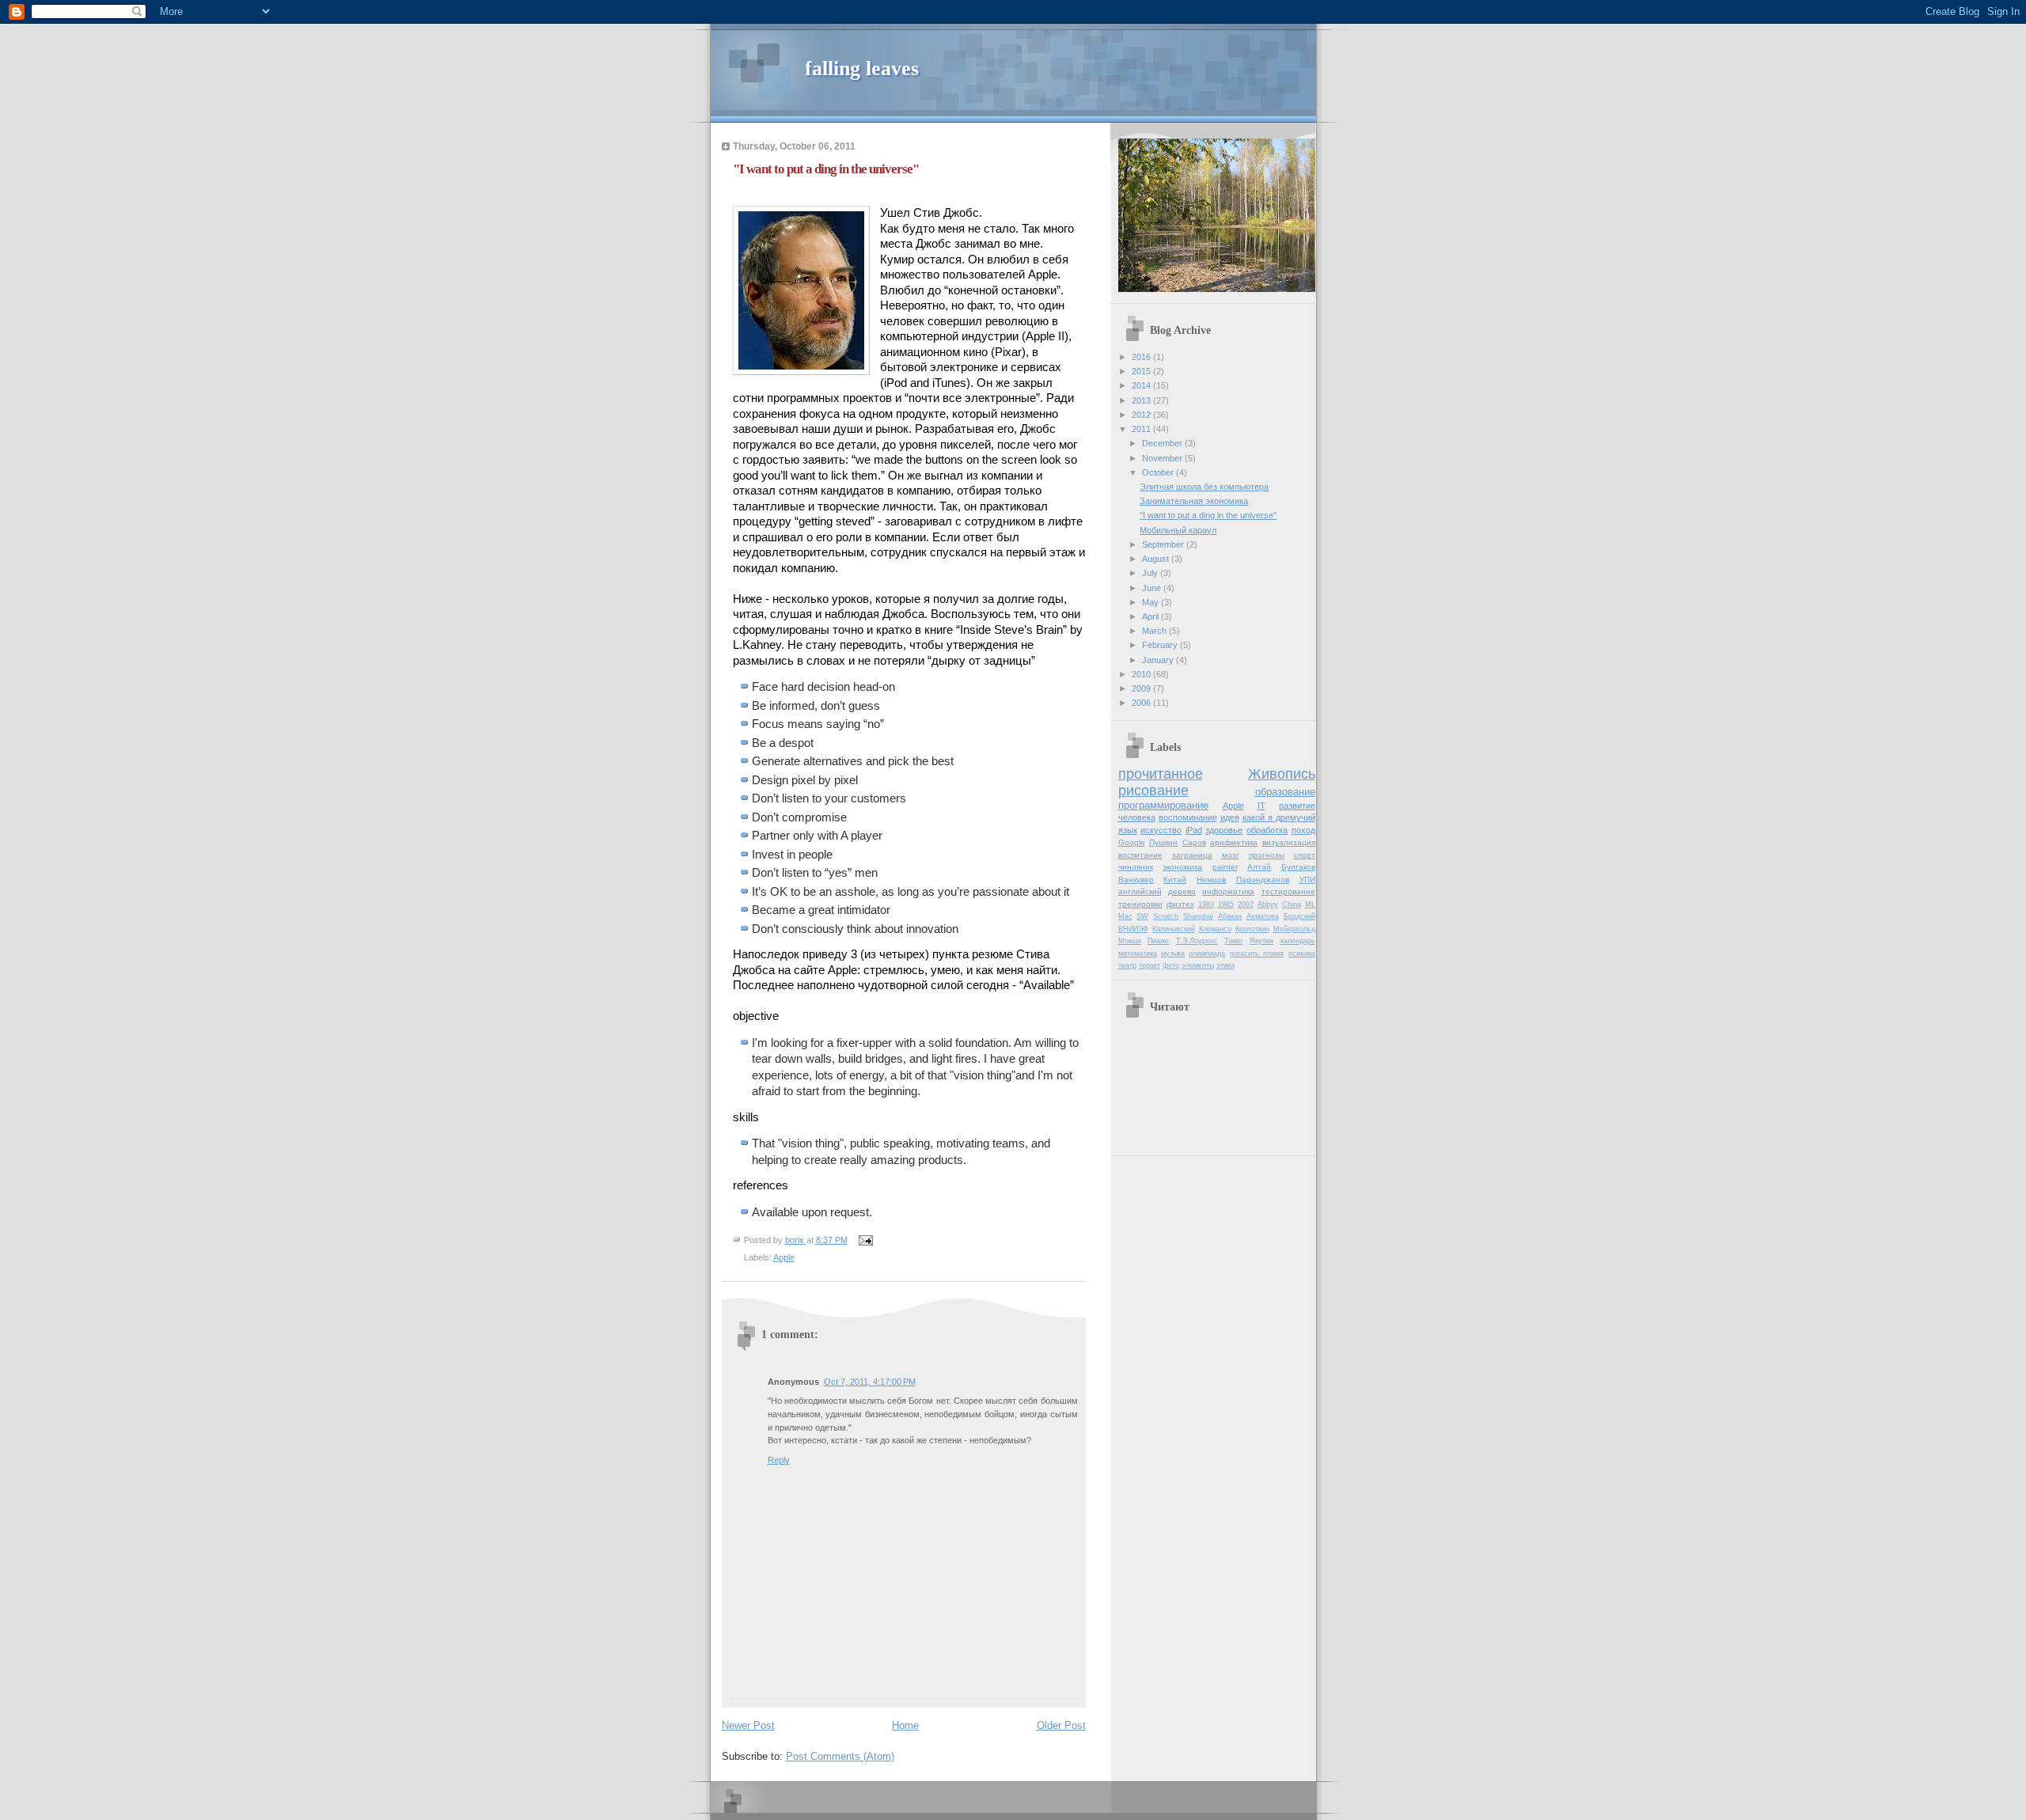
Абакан (1230, 916)
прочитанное (1161, 774)
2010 (1142, 674)
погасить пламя (1257, 954)
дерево (1182, 891)
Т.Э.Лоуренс (1197, 941)
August (1157, 559)
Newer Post (748, 1725)
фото (1171, 965)
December (1163, 443)
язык (1128, 830)
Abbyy (1268, 904)
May (1151, 602)
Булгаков (1298, 867)
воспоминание (1188, 817)
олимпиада (1207, 954)
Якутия (1262, 941)
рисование (1153, 791)
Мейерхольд (1294, 929)
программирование (1163, 805)
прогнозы (1267, 855)
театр (1127, 965)
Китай (1175, 880)
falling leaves (862, 68)
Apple (784, 1257)
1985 (1226, 904)
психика (1302, 954)
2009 (1142, 688)
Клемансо (1215, 929)
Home (905, 1725)
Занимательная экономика (1194, 501)
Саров (1194, 842)
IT (1262, 806)
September (1164, 544)
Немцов (1211, 880)
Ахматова (1263, 916)
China (1292, 904)
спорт (1305, 855)
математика (1138, 954)
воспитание (1140, 855)
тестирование (1288, 891)
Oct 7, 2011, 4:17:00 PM (870, 1382)
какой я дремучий (1279, 817)
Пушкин (1163, 842)
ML (1310, 904)
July (1151, 573)
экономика (1182, 867)
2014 (1142, 385)
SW (1142, 916)
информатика (1228, 891)
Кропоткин (1252, 929)
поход (1303, 830)
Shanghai (1198, 916)
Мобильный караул (1178, 530)
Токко (1233, 941)
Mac (1125, 916)
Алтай (1259, 867)
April (1151, 616)
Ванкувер (1136, 880)
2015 (1142, 371)
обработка (1267, 830)
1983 (1206, 904)
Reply (779, 1460)
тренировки (1140, 904)
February (1161, 645)
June (1153, 588)
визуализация (1289, 842)
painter (1225, 867)
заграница (1192, 855)
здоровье (1224, 830)
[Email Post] (865, 1240)
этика (1225, 965)
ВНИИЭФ (1133, 929)
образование (1285, 792)
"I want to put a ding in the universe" (1208, 515)
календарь (1298, 941)
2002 (1246, 904)
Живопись (1282, 774)
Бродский (1299, 916)
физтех (1180, 904)
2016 (1142, 357)
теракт (1150, 965)
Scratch (1166, 916)
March (1155, 631)
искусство (1161, 830)
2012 (1142, 415)
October (1159, 472)
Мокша (1130, 941)
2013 (1142, 400)
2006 (1142, 703)
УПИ (1307, 880)
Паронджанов (1263, 880)
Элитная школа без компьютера (1204, 487)
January (1159, 660)
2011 (1142, 429)
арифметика (1234, 842)
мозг (1231, 855)
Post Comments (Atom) (840, 1756)
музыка (1173, 954)
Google (1132, 842)
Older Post (1061, 1725)
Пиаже (1158, 941)
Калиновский (1174, 929)
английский (1140, 891)
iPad (1194, 830)
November (1163, 458)
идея (1230, 817)
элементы (1198, 965)
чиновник (1136, 867)
